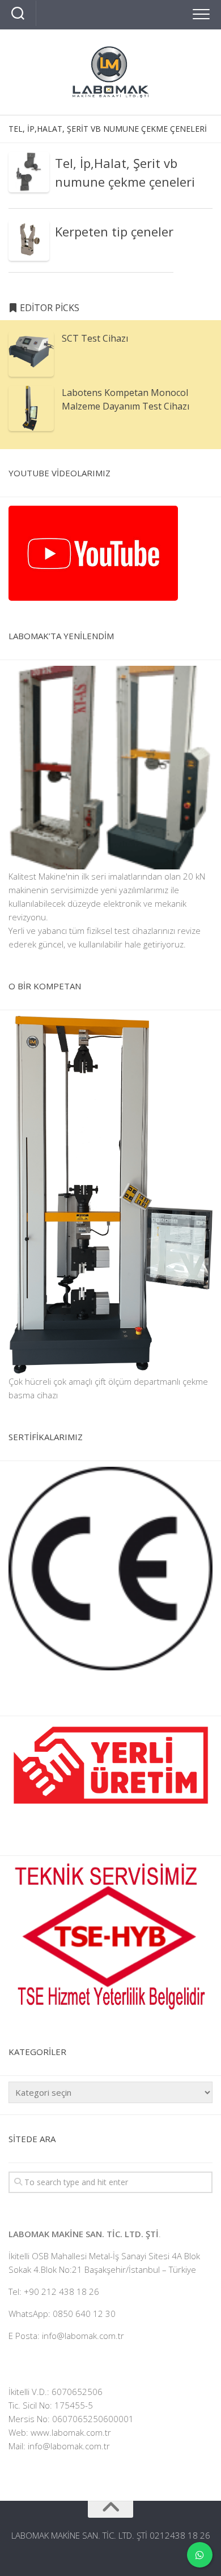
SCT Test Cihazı (95, 338)
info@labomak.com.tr (69, 2446)
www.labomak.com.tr (71, 2432)
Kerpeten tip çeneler (114, 231)
